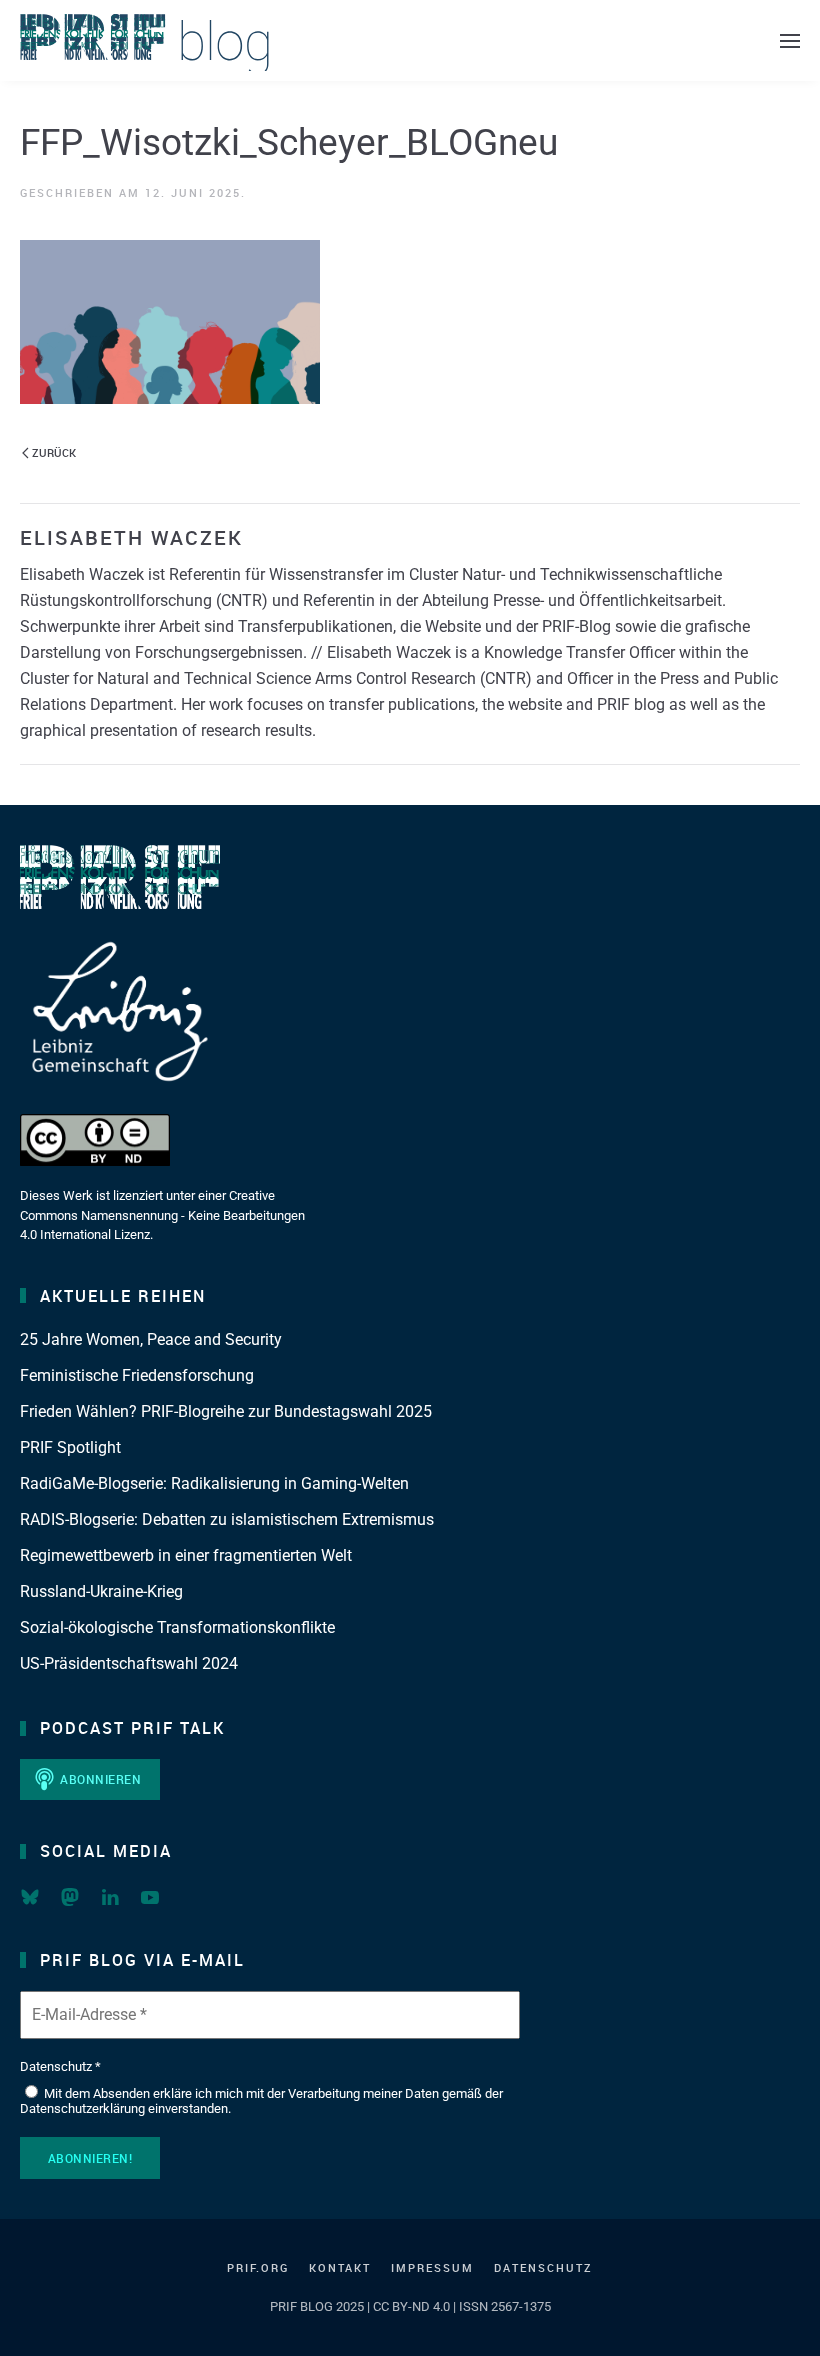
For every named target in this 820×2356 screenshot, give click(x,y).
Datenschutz (543, 2267)
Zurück (54, 452)
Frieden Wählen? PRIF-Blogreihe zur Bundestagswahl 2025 (226, 1411)
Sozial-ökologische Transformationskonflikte (177, 1627)
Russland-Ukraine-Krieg (101, 1591)
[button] (790, 40)
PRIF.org (258, 2267)
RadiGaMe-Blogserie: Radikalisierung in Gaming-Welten (214, 1483)
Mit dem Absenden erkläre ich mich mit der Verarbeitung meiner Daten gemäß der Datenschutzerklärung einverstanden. (261, 2101)
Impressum (432, 2267)
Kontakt (340, 2267)
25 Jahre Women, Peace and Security (151, 1339)
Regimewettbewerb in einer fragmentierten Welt (186, 1555)
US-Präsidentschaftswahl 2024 (129, 1663)
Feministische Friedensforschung (137, 1375)
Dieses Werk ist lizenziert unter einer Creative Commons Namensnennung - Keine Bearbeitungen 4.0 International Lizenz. (162, 1215)
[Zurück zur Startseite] (145, 40)
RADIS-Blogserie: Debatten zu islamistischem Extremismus (227, 1519)
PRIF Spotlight (70, 1447)
